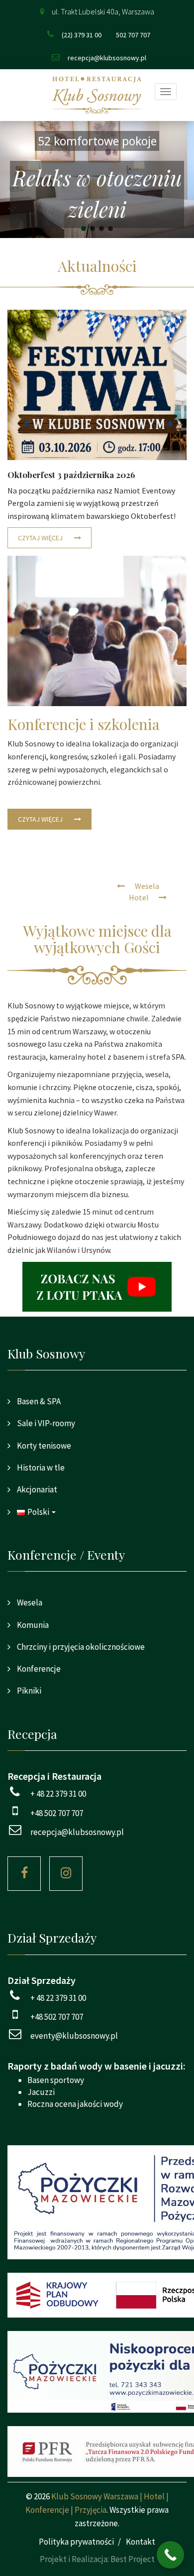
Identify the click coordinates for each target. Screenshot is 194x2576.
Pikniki (28, 1691)
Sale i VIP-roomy (45, 1423)
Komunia (32, 1625)
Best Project (133, 2559)
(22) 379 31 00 (82, 35)
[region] (97, 180)
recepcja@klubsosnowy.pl (107, 58)
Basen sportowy (56, 2080)
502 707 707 (133, 35)
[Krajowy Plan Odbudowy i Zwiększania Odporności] (97, 2295)
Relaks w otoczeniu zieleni (97, 193)
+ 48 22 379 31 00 (58, 1794)
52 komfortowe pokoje (97, 141)
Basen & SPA (38, 1401)
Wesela (29, 1602)
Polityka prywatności (76, 2542)
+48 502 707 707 (57, 1813)
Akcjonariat (36, 1489)
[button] (97, 180)
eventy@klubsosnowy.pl (74, 2036)
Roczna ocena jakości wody (75, 2104)
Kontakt (141, 2542)
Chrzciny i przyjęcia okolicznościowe (80, 1647)
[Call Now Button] (170, 2555)
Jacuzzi (41, 2092)
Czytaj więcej (41, 538)
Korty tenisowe (43, 1446)
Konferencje (38, 1669)
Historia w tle (40, 1468)
